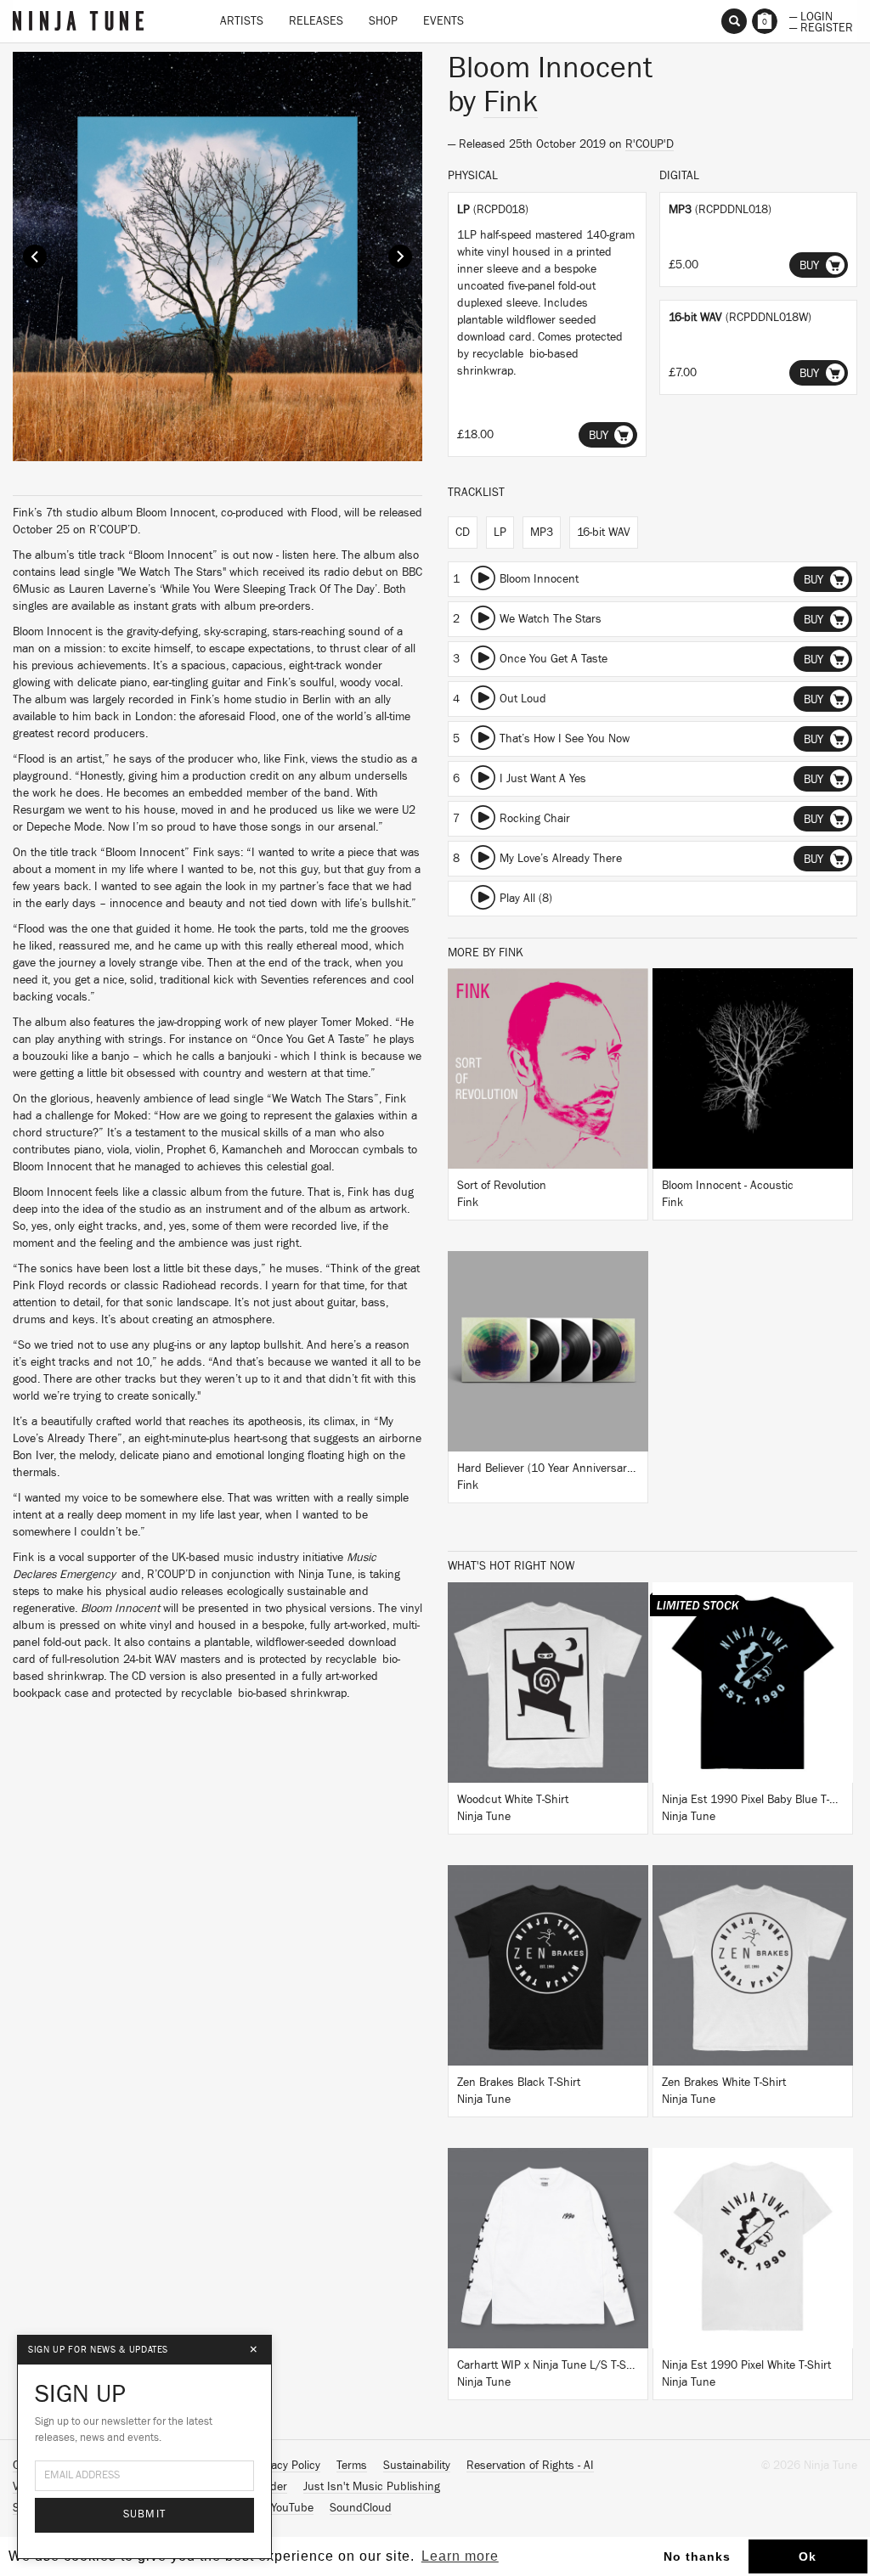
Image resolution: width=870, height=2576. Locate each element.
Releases (316, 21)
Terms (352, 2466)
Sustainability (417, 2466)
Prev (35, 256)
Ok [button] (808, 2556)
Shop (383, 21)
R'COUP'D (650, 144)
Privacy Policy (286, 2466)
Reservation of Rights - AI (530, 2466)
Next (400, 256)
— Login (811, 15)
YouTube (292, 2508)
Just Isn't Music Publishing (372, 2487)
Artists (242, 21)
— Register (821, 26)
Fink (511, 102)
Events (443, 21)
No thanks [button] (697, 2556)
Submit (145, 2514)
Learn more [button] (460, 2556)
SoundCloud (361, 2508)
